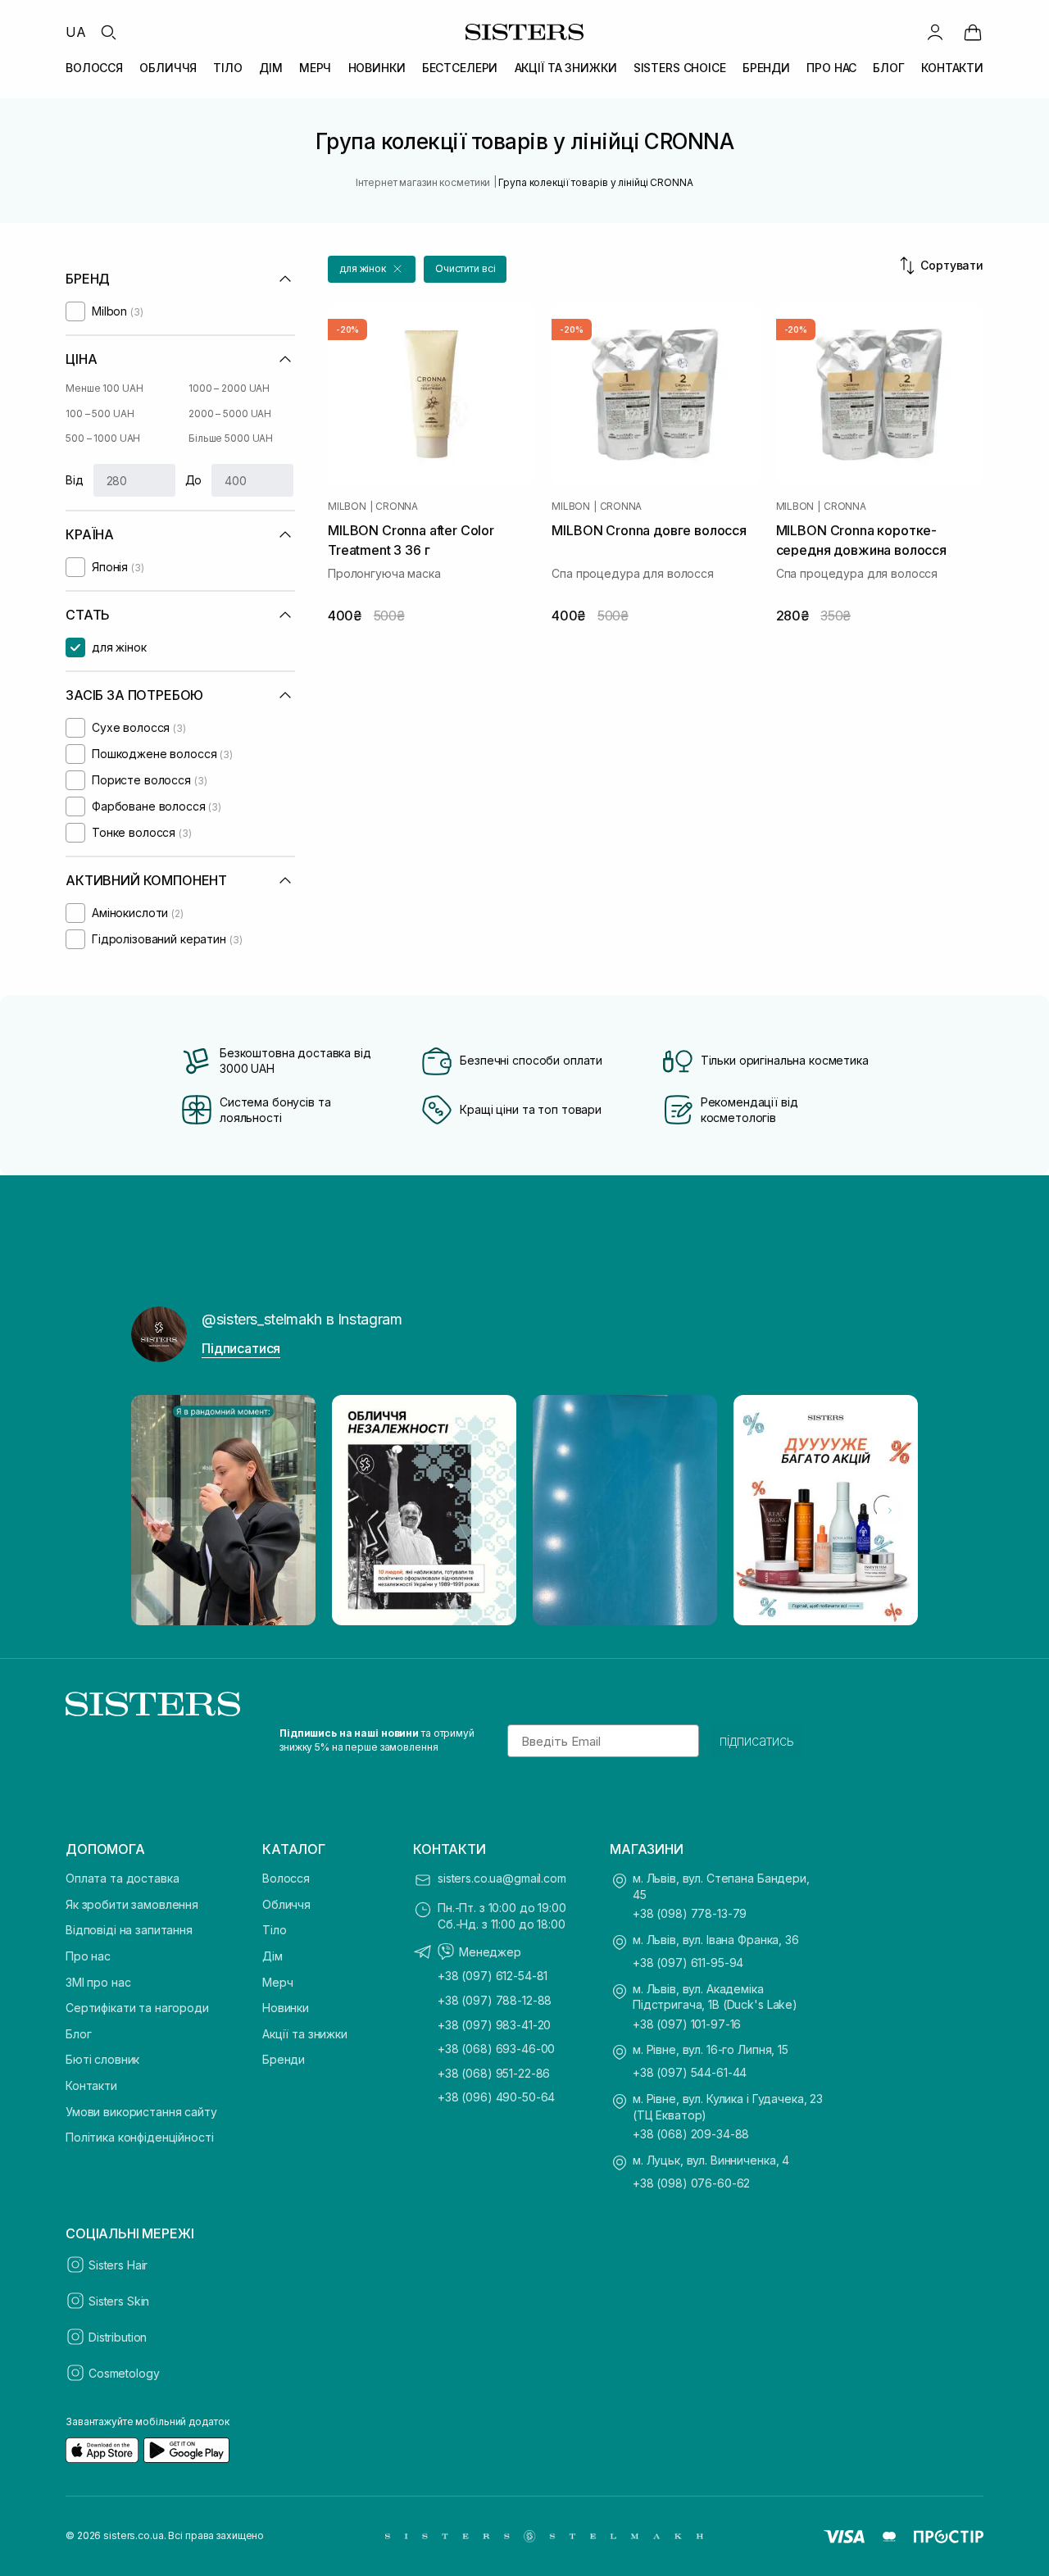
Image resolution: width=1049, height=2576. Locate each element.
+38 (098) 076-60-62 (691, 2183)
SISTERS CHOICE (680, 68)
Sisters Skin (119, 2301)
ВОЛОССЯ (94, 68)
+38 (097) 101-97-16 (687, 2024)
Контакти (91, 2085)
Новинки (286, 2008)
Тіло (274, 1930)
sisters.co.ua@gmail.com (502, 1878)
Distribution (118, 2337)
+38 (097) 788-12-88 (495, 2000)
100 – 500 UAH (100, 413)
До (194, 480)
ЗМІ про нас (98, 1982)
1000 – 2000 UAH (229, 388)
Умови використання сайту (141, 2112)
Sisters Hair (118, 2265)
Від (75, 480)
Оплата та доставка (122, 1878)
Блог (78, 2034)
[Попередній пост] (159, 1511)
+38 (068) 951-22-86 (494, 2073)
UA (76, 32)
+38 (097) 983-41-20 (494, 2025)
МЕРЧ (315, 68)
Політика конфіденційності (140, 2137)
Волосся (286, 1878)
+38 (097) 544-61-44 (690, 2072)
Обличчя (286, 1904)
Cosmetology (124, 2373)
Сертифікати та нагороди (137, 2008)
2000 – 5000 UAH (230, 413)
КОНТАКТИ (952, 68)
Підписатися (241, 1348)
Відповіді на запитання (129, 1930)
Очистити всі (465, 268)
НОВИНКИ (377, 68)
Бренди (284, 2059)
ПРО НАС (831, 68)
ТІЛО (227, 68)
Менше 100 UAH (104, 388)
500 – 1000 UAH (103, 438)
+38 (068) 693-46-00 (496, 2049)
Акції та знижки (305, 2034)
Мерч (277, 1982)
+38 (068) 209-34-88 (691, 2134)
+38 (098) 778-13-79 (690, 1913)
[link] (973, 32)
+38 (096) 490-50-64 (496, 2097)
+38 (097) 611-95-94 (688, 1963)
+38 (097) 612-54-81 (493, 1976)
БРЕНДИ (766, 68)
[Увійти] (935, 32)
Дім (272, 1956)
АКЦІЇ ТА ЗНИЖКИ (566, 68)
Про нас (88, 1956)
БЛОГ (888, 68)
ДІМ (271, 68)
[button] (372, 269)
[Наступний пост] (890, 1511)
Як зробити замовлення (132, 1904)
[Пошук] (108, 32)
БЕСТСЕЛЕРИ (460, 68)
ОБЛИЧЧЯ (168, 68)
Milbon (347, 507)
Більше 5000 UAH (231, 438)
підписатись (757, 1741)
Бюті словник (102, 2059)
